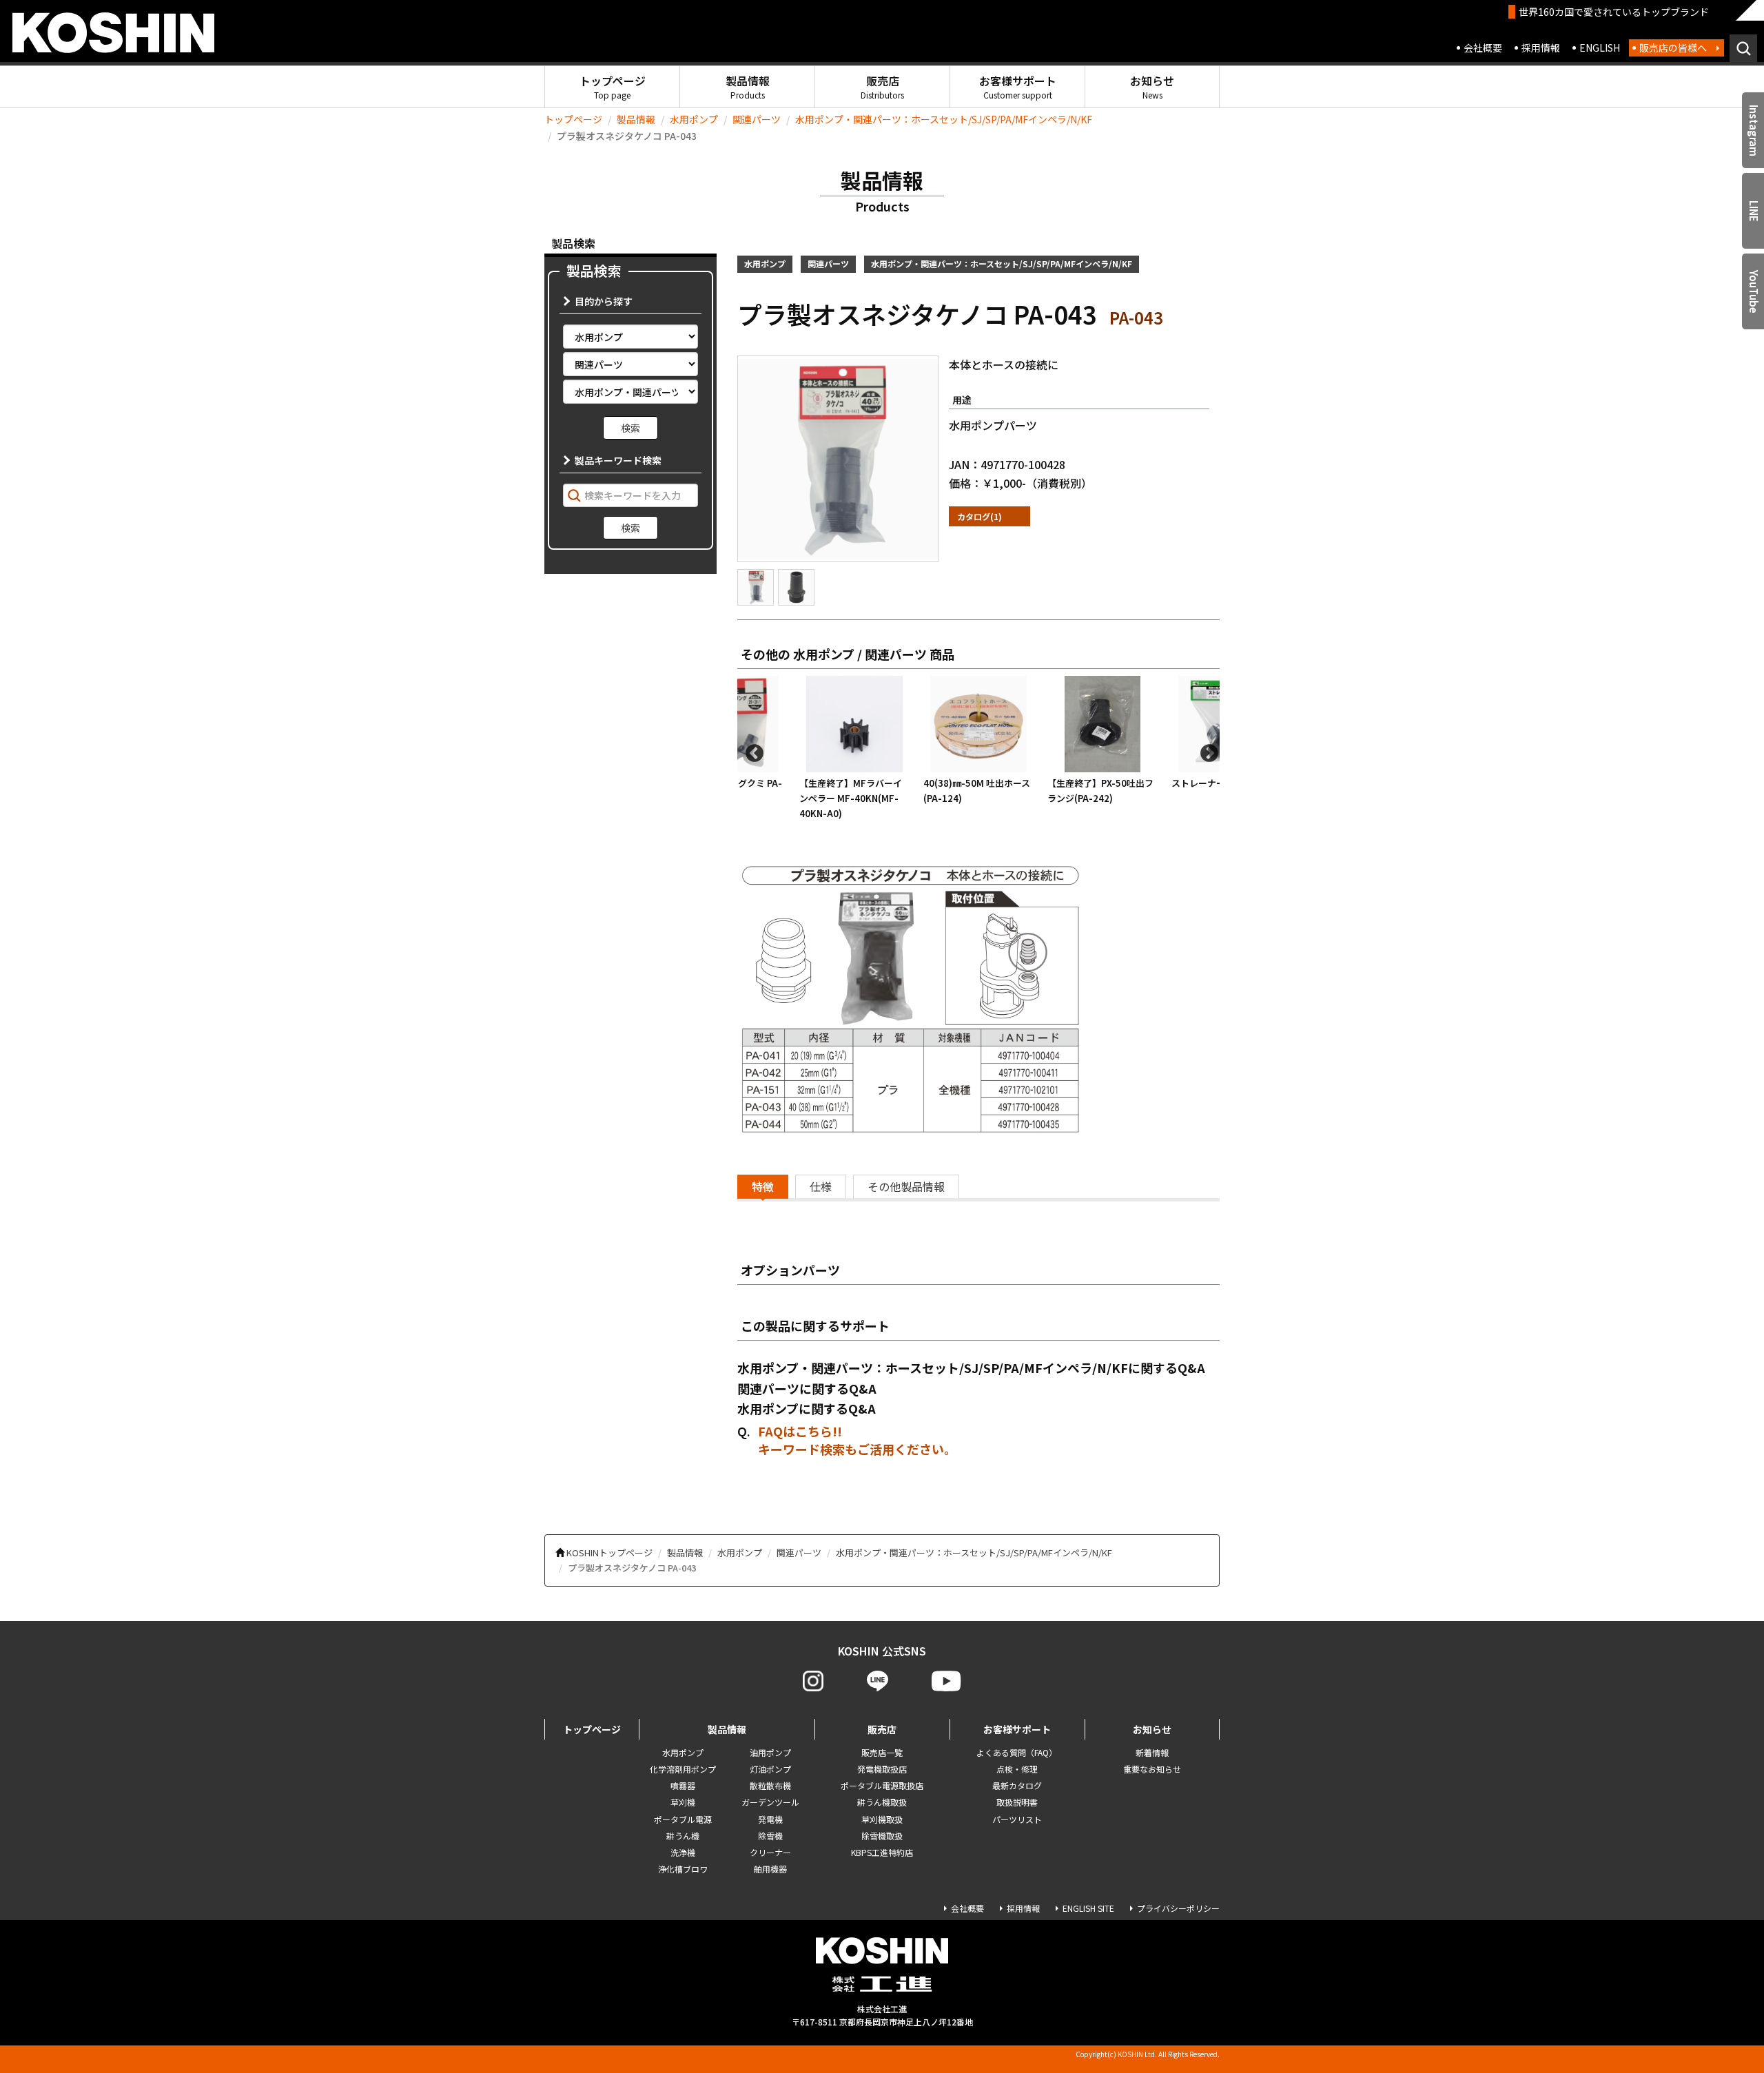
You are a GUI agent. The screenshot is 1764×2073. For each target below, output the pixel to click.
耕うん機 (683, 1836)
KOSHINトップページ (609, 1553)
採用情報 (1541, 48)
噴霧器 (683, 1785)
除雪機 (770, 1836)
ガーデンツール (770, 1802)
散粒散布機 (770, 1785)
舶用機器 (770, 1869)
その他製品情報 (906, 1186)
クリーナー (770, 1852)
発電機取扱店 (882, 1769)
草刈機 (683, 1802)
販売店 (882, 86)
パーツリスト (1017, 1819)
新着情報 (1152, 1752)
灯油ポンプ (770, 1769)
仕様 (821, 1186)
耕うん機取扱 (882, 1802)
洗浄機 (683, 1852)
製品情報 (748, 86)
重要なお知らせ (1152, 1769)
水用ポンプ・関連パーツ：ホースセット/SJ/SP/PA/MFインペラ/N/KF (944, 119)
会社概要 (1483, 48)
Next (1206, 750)
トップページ (613, 86)
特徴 (763, 1186)
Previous (751, 750)
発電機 (770, 1819)
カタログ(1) (980, 516)
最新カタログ (1017, 1785)
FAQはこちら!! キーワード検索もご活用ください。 (857, 1440)
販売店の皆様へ (1673, 48)
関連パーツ (757, 119)
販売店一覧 (882, 1752)
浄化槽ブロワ (683, 1869)
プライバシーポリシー (1178, 1908)
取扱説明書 (1017, 1802)
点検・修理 (1017, 1769)
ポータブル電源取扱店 (882, 1785)
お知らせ (1152, 86)
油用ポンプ (770, 1752)
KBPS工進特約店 (882, 1852)
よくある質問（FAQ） (1017, 1752)
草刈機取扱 (882, 1819)
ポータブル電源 (683, 1819)
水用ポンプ (694, 119)
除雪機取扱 (882, 1836)
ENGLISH (1600, 48)
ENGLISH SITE (1088, 1908)
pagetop (1716, 2009)
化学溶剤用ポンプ (683, 1769)
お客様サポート (1018, 86)
